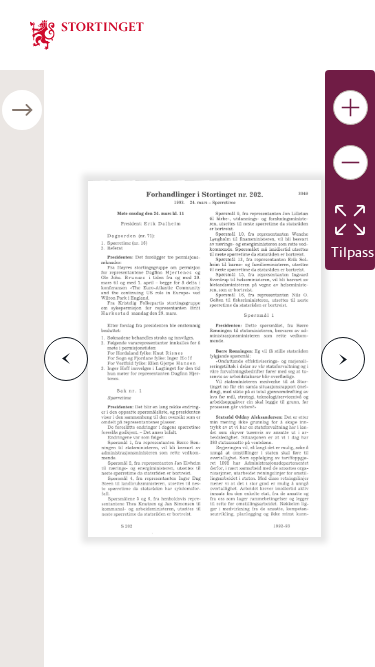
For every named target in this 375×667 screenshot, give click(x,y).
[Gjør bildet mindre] (350, 162)
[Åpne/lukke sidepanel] (22, 110)
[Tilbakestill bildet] (350, 220)
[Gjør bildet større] (350, 107)
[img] (87, 33)
